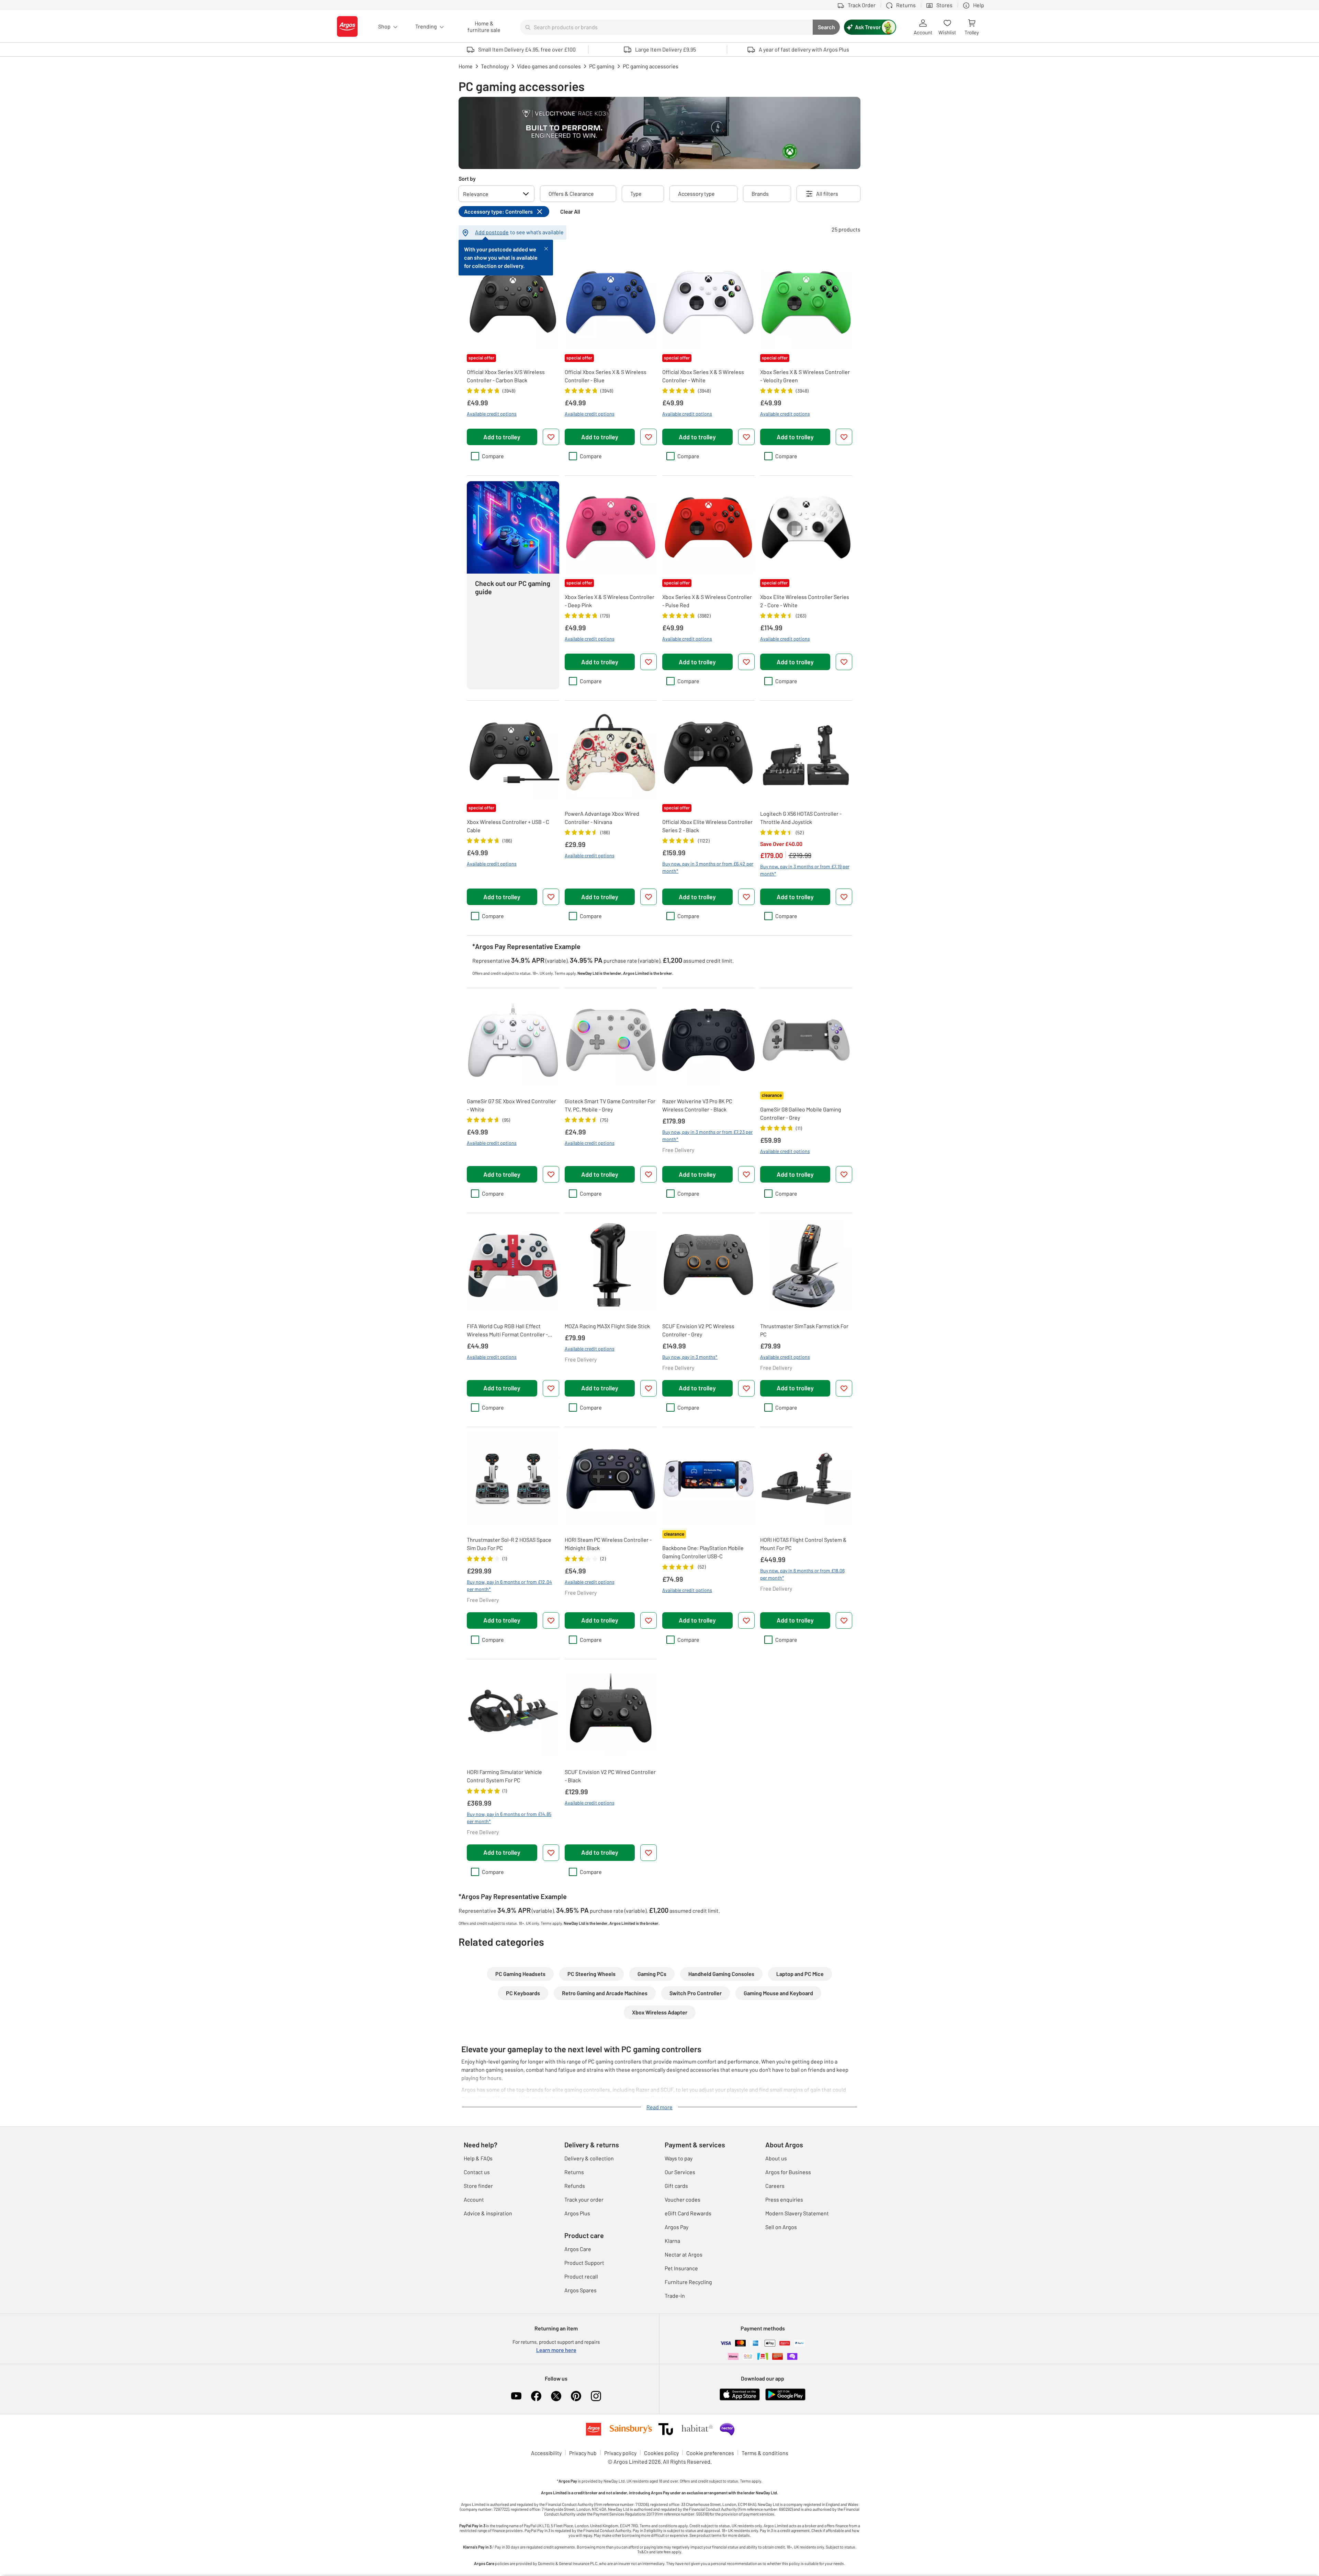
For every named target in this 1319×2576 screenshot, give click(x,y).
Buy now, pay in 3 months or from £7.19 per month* (805, 870)
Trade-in (675, 2296)
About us (776, 2158)
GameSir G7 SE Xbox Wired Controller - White (511, 1105)
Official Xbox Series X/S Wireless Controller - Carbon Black (506, 376)
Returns (574, 2172)
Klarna (672, 2241)
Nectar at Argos (684, 2254)
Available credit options (492, 414)
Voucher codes (683, 2199)
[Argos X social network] (556, 2396)
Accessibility (546, 2453)
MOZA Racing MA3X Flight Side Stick (607, 1326)
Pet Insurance (681, 2268)
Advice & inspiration (488, 2213)
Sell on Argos (781, 2227)
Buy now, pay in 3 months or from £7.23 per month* (707, 1136)
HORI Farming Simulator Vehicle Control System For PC (504, 1776)
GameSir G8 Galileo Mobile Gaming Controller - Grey (801, 1113)
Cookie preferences (710, 2453)
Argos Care (578, 2249)
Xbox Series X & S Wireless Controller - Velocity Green (805, 376)
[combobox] (666, 27)
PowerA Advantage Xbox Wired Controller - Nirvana (602, 818)
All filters (827, 194)
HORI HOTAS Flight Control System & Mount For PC (803, 1544)
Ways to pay (679, 2158)
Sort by (467, 178)
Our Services (680, 2172)
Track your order (584, 2199)
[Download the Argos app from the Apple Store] (740, 2399)
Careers (775, 2186)
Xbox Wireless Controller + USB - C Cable (508, 826)
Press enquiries (784, 2199)
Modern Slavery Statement (797, 2213)
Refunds (575, 2186)
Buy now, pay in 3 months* (690, 1357)
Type (636, 194)
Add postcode (492, 232)
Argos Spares (580, 2290)
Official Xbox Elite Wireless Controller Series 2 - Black (707, 826)
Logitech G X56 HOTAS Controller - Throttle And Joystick (801, 818)
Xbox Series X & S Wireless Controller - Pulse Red (707, 601)
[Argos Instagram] (596, 2396)
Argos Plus (577, 2213)
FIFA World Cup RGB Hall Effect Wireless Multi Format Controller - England (507, 1331)
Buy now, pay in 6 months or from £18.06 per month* (802, 1574)
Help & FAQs (478, 2158)
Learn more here (556, 2350)
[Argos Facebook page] (536, 2396)
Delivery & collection (589, 2158)
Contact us (477, 2172)
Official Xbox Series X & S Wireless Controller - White (703, 376)
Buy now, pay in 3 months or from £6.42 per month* (708, 867)
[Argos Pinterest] (576, 2396)
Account (474, 2199)
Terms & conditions (765, 2453)
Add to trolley (502, 437)
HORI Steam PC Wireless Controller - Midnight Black (608, 1544)
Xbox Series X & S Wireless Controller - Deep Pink (610, 601)
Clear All (570, 211)
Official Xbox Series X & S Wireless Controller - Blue (606, 376)
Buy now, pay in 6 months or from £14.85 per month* (509, 1818)
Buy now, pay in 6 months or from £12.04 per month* (509, 1585)
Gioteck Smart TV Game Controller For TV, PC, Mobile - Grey (610, 1105)
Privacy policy (620, 2453)
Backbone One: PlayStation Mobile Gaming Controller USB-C (703, 1552)
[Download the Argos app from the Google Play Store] (785, 2399)
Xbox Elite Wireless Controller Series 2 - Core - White (805, 601)
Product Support (584, 2263)
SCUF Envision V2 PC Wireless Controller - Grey (698, 1330)
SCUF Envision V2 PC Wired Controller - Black (610, 1776)
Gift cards (676, 2186)
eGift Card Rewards (688, 2213)
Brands (760, 194)
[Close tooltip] (546, 248)
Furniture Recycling (688, 2282)
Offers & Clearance (571, 194)
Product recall (581, 2276)
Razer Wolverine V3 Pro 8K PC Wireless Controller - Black (697, 1105)
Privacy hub (583, 2453)
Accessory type (696, 194)
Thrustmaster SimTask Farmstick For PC (804, 1330)
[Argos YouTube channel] (516, 2396)
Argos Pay (677, 2227)
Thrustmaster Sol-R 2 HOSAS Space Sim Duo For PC (509, 1544)
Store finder (478, 2186)
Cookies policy (661, 2453)
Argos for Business (788, 2172)
